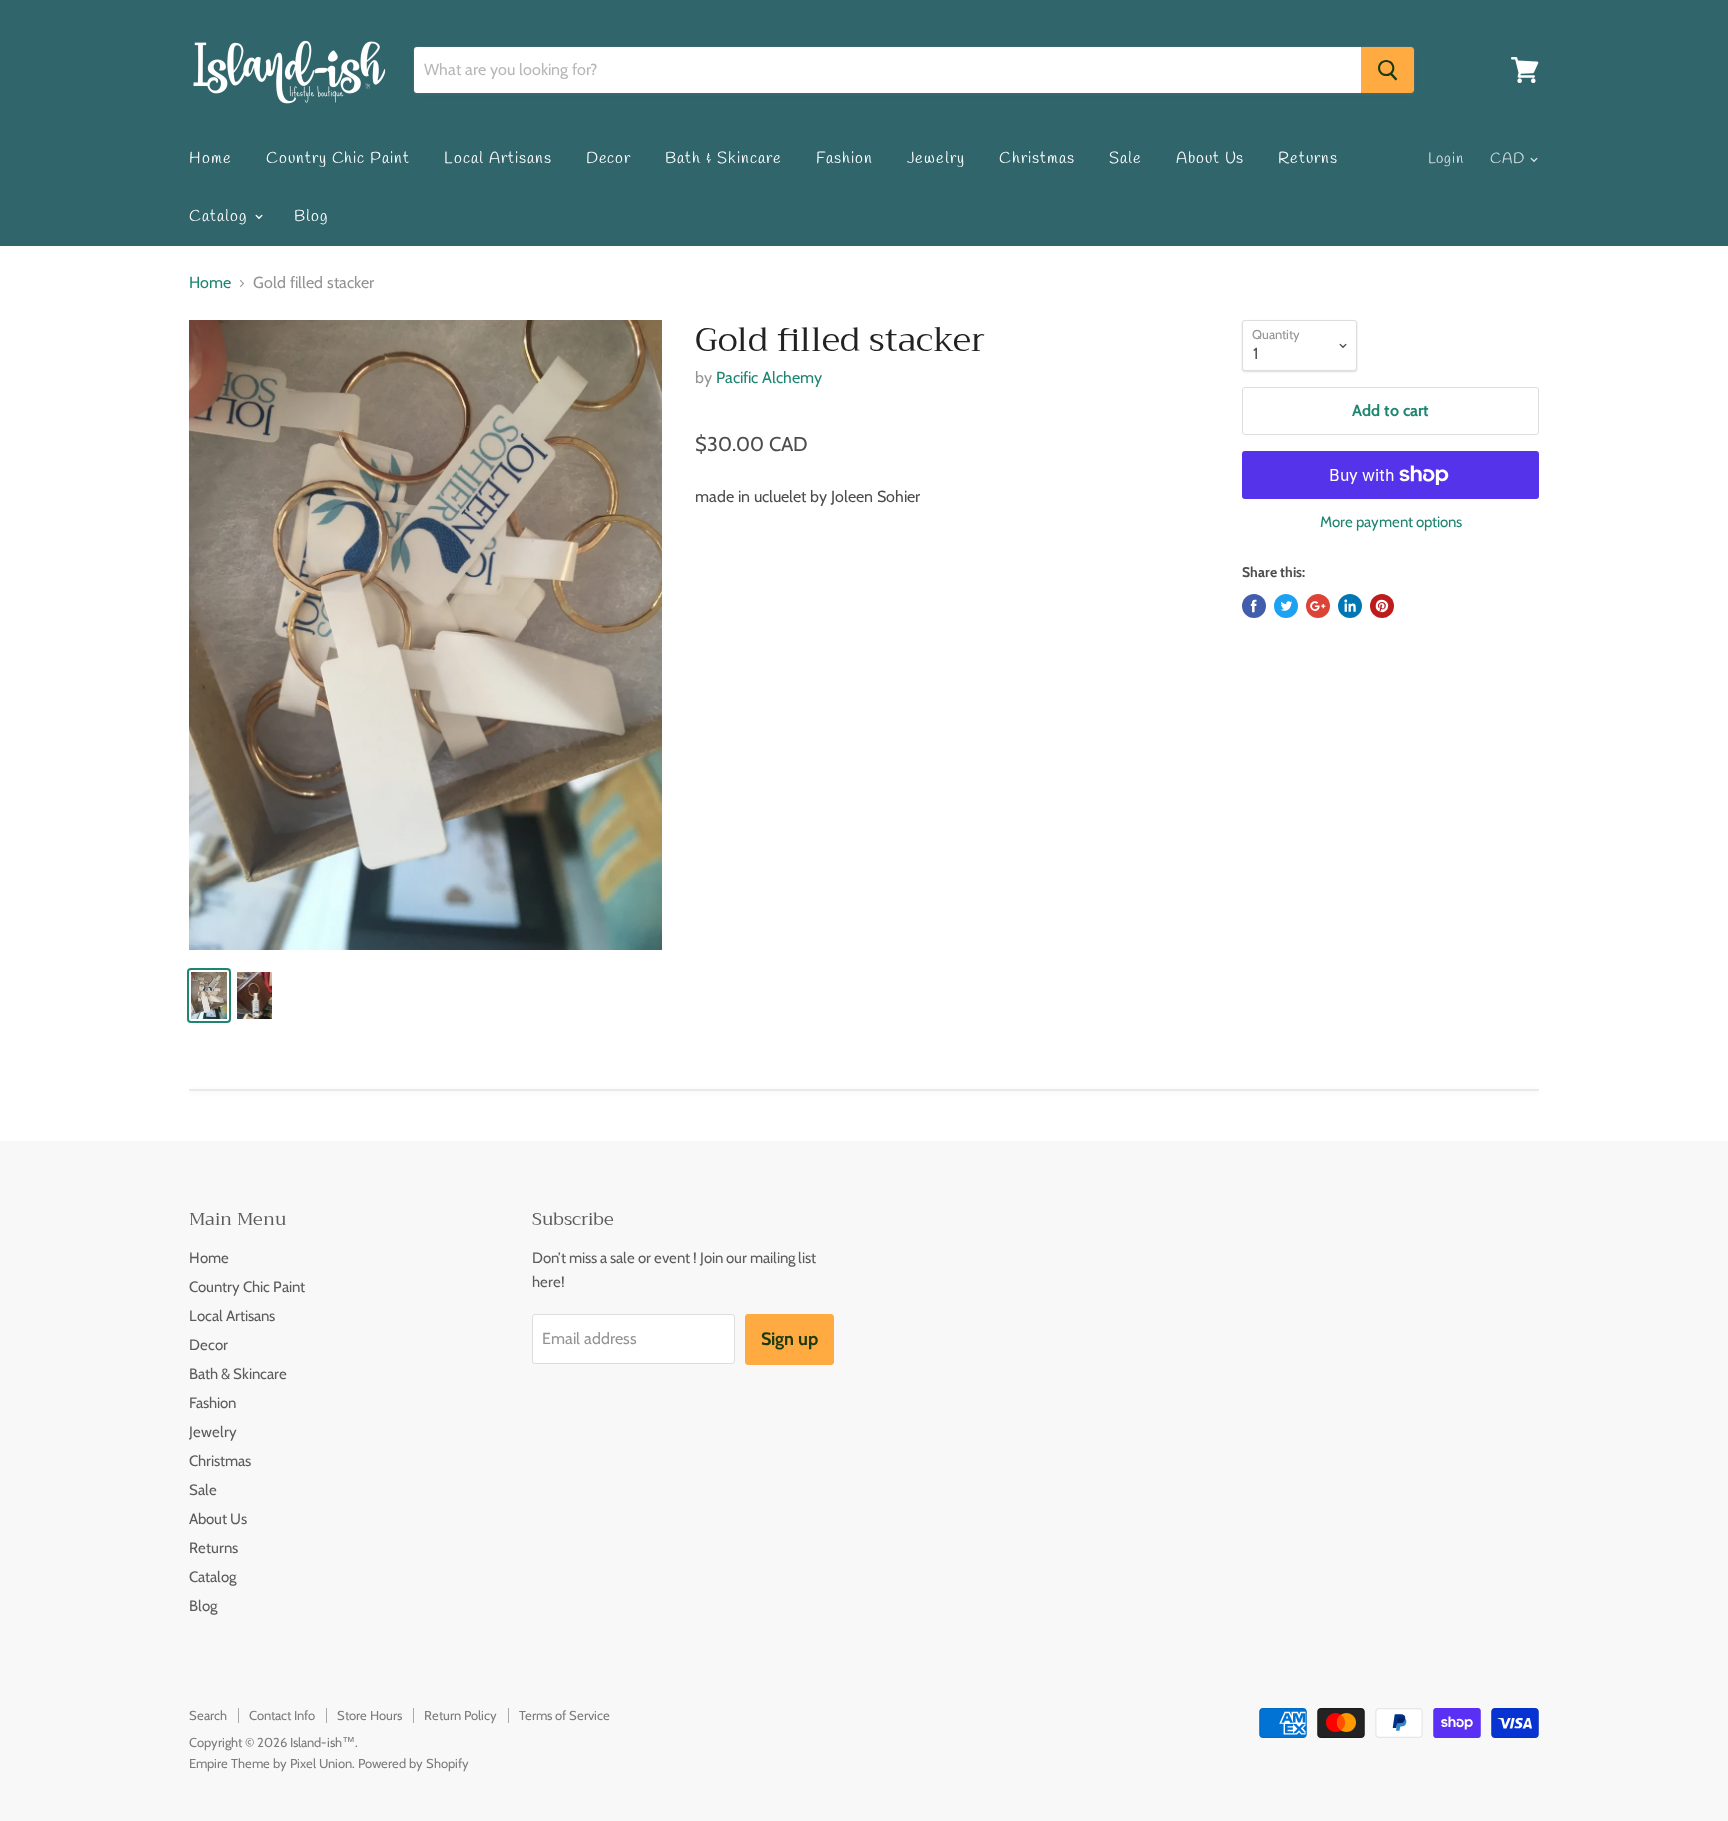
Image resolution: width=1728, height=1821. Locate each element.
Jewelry (936, 158)
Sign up (789, 1339)
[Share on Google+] (1318, 606)
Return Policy (460, 1715)
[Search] (1387, 70)
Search (208, 1715)
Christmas (1037, 158)
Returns (1308, 158)
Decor (609, 158)
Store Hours (369, 1715)
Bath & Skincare (723, 158)
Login (1446, 159)
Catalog (220, 216)
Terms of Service (564, 1715)
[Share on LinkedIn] (1350, 606)
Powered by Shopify (413, 1763)
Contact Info (282, 1715)
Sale (1125, 158)
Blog (311, 216)
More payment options (1391, 522)
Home (210, 158)
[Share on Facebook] (1254, 606)
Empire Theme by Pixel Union (270, 1763)
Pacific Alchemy (769, 377)
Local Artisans (497, 158)
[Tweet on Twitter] (1286, 606)
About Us (1210, 158)
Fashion (844, 158)
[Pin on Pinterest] (1382, 606)
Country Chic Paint (338, 158)
